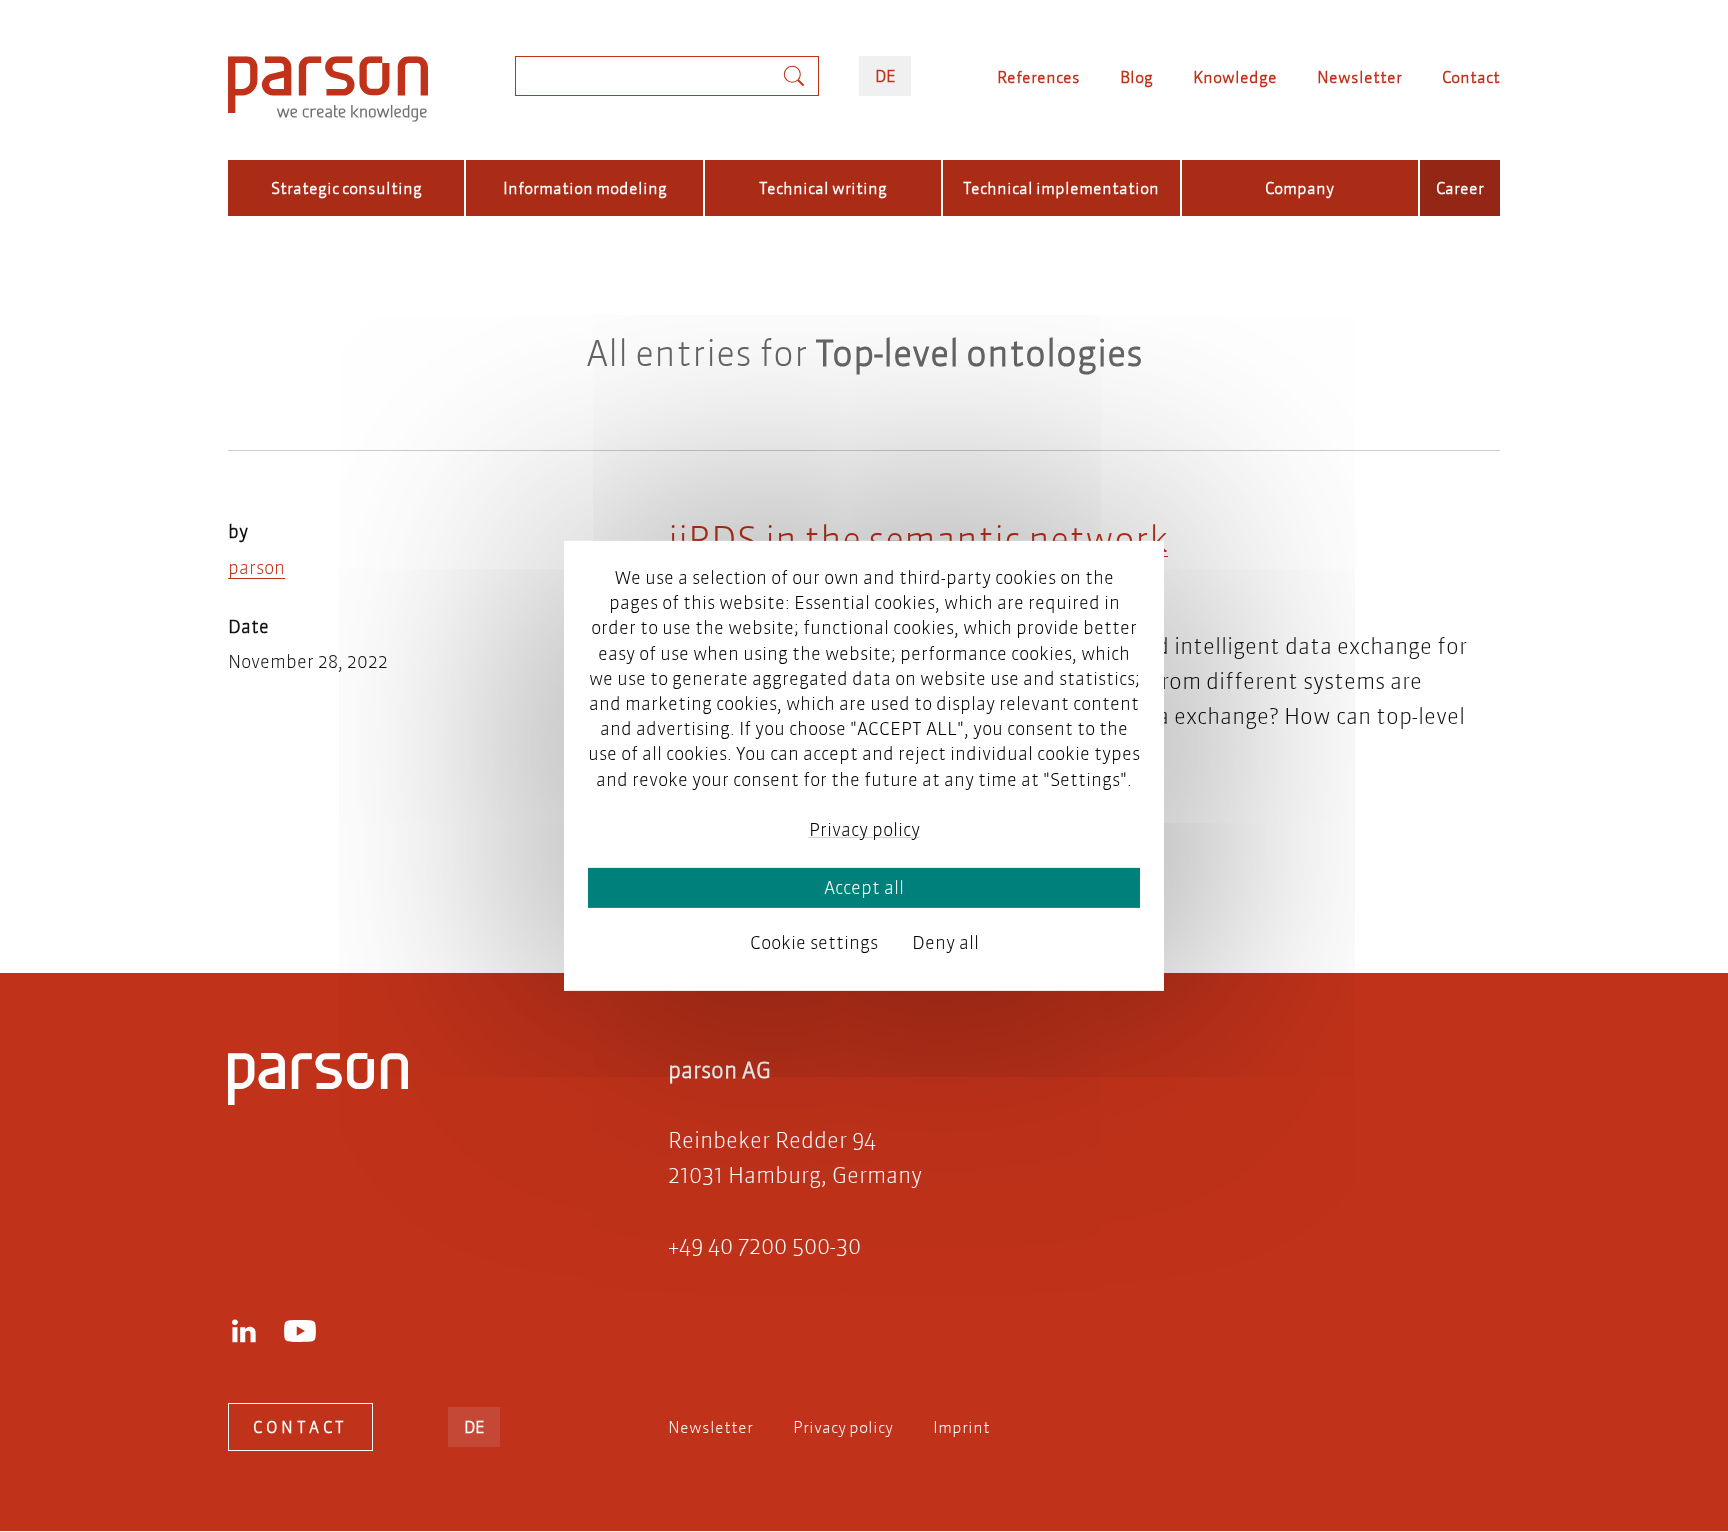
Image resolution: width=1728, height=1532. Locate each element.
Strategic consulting (346, 187)
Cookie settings (814, 942)
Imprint (961, 1426)
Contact (1471, 76)
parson (256, 567)
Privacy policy (843, 1426)
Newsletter (1359, 76)
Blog (1136, 76)
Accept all (864, 887)
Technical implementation (1061, 187)
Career (1460, 187)
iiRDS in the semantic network (918, 538)
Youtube (300, 1331)
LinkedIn (244, 1331)
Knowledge (1235, 76)
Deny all (945, 942)
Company (1299, 187)
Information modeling (585, 187)
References (1038, 76)
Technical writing (823, 187)
